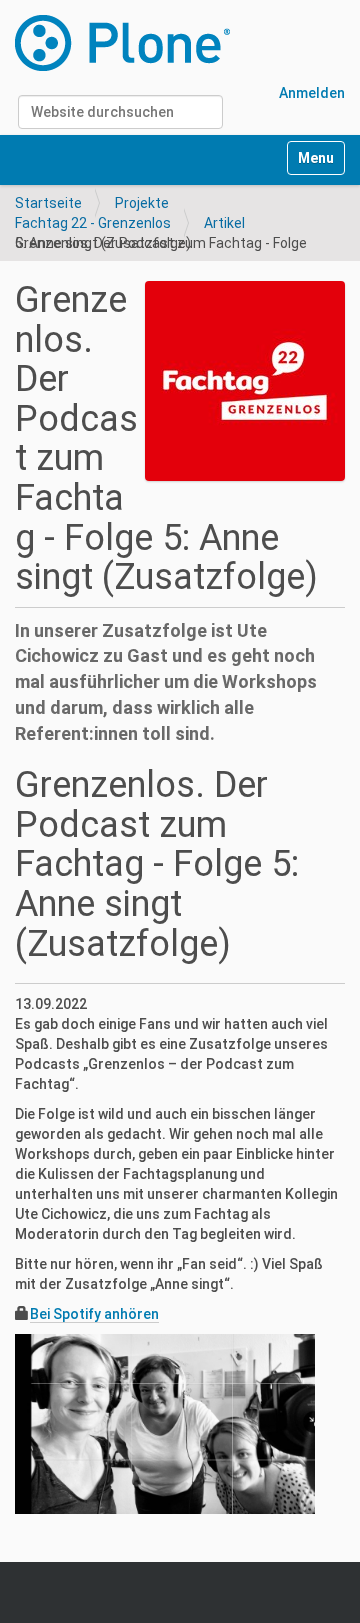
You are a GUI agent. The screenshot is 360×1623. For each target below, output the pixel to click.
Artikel (224, 223)
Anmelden (312, 93)
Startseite (48, 203)
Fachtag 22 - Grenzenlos (93, 223)
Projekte (142, 203)
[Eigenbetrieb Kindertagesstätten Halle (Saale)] (122, 43)
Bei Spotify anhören (94, 1314)
